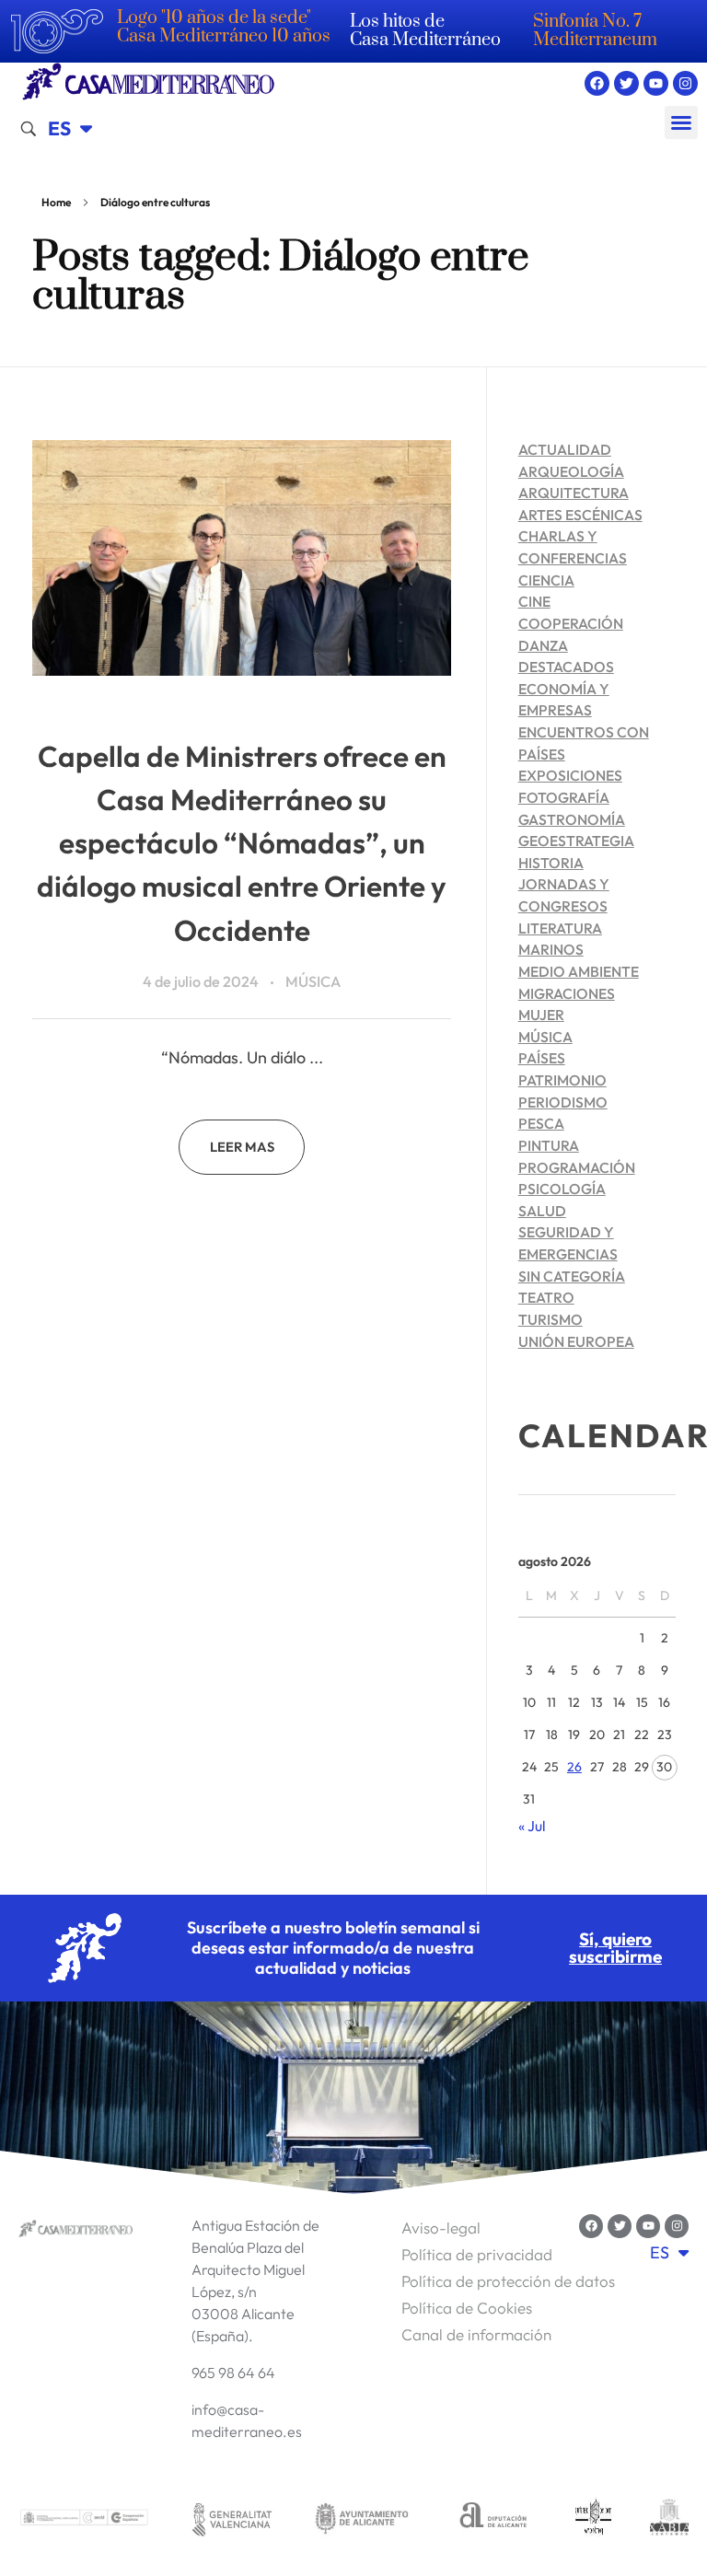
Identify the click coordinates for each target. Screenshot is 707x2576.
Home (56, 202)
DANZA (543, 645)
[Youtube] (656, 83)
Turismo (551, 1319)
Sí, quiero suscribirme (615, 1948)
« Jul (532, 1826)
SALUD (542, 1211)
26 (574, 1767)
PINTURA (549, 1145)
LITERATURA (560, 928)
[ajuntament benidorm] (594, 2518)
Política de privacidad (477, 2254)
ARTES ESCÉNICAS (580, 515)
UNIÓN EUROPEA (576, 1341)
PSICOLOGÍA (562, 1189)
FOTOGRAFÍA (564, 797)
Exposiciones (570, 775)
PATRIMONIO (562, 1080)
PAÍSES (542, 1058)
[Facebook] (597, 83)
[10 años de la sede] (57, 31)
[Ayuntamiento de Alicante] (362, 2518)
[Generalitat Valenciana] (231, 2518)
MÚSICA (313, 981)
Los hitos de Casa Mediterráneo (425, 31)
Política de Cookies (467, 2308)
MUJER (541, 1015)
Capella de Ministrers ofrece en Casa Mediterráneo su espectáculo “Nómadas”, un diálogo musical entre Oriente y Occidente (242, 843)
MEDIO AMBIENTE (579, 971)
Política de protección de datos (508, 2281)
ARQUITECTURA (574, 493)
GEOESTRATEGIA (576, 841)
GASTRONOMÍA (572, 819)
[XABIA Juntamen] (669, 2518)
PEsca (541, 1123)
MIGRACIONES (567, 993)
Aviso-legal (441, 2228)
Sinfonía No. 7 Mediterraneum (595, 31)
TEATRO (546, 1297)
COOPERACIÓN (571, 623)
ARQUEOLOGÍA (571, 471)
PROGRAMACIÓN (577, 1167)
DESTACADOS (566, 667)
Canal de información (476, 2334)
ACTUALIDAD (565, 449)
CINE (534, 601)
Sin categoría (572, 1276)
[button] (681, 122)
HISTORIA (551, 863)
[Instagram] (685, 83)
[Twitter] (626, 83)
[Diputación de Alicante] (493, 2518)
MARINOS (551, 949)
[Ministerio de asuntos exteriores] (84, 2518)
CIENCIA (546, 580)
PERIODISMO (563, 1102)
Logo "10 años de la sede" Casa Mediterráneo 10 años (224, 27)
